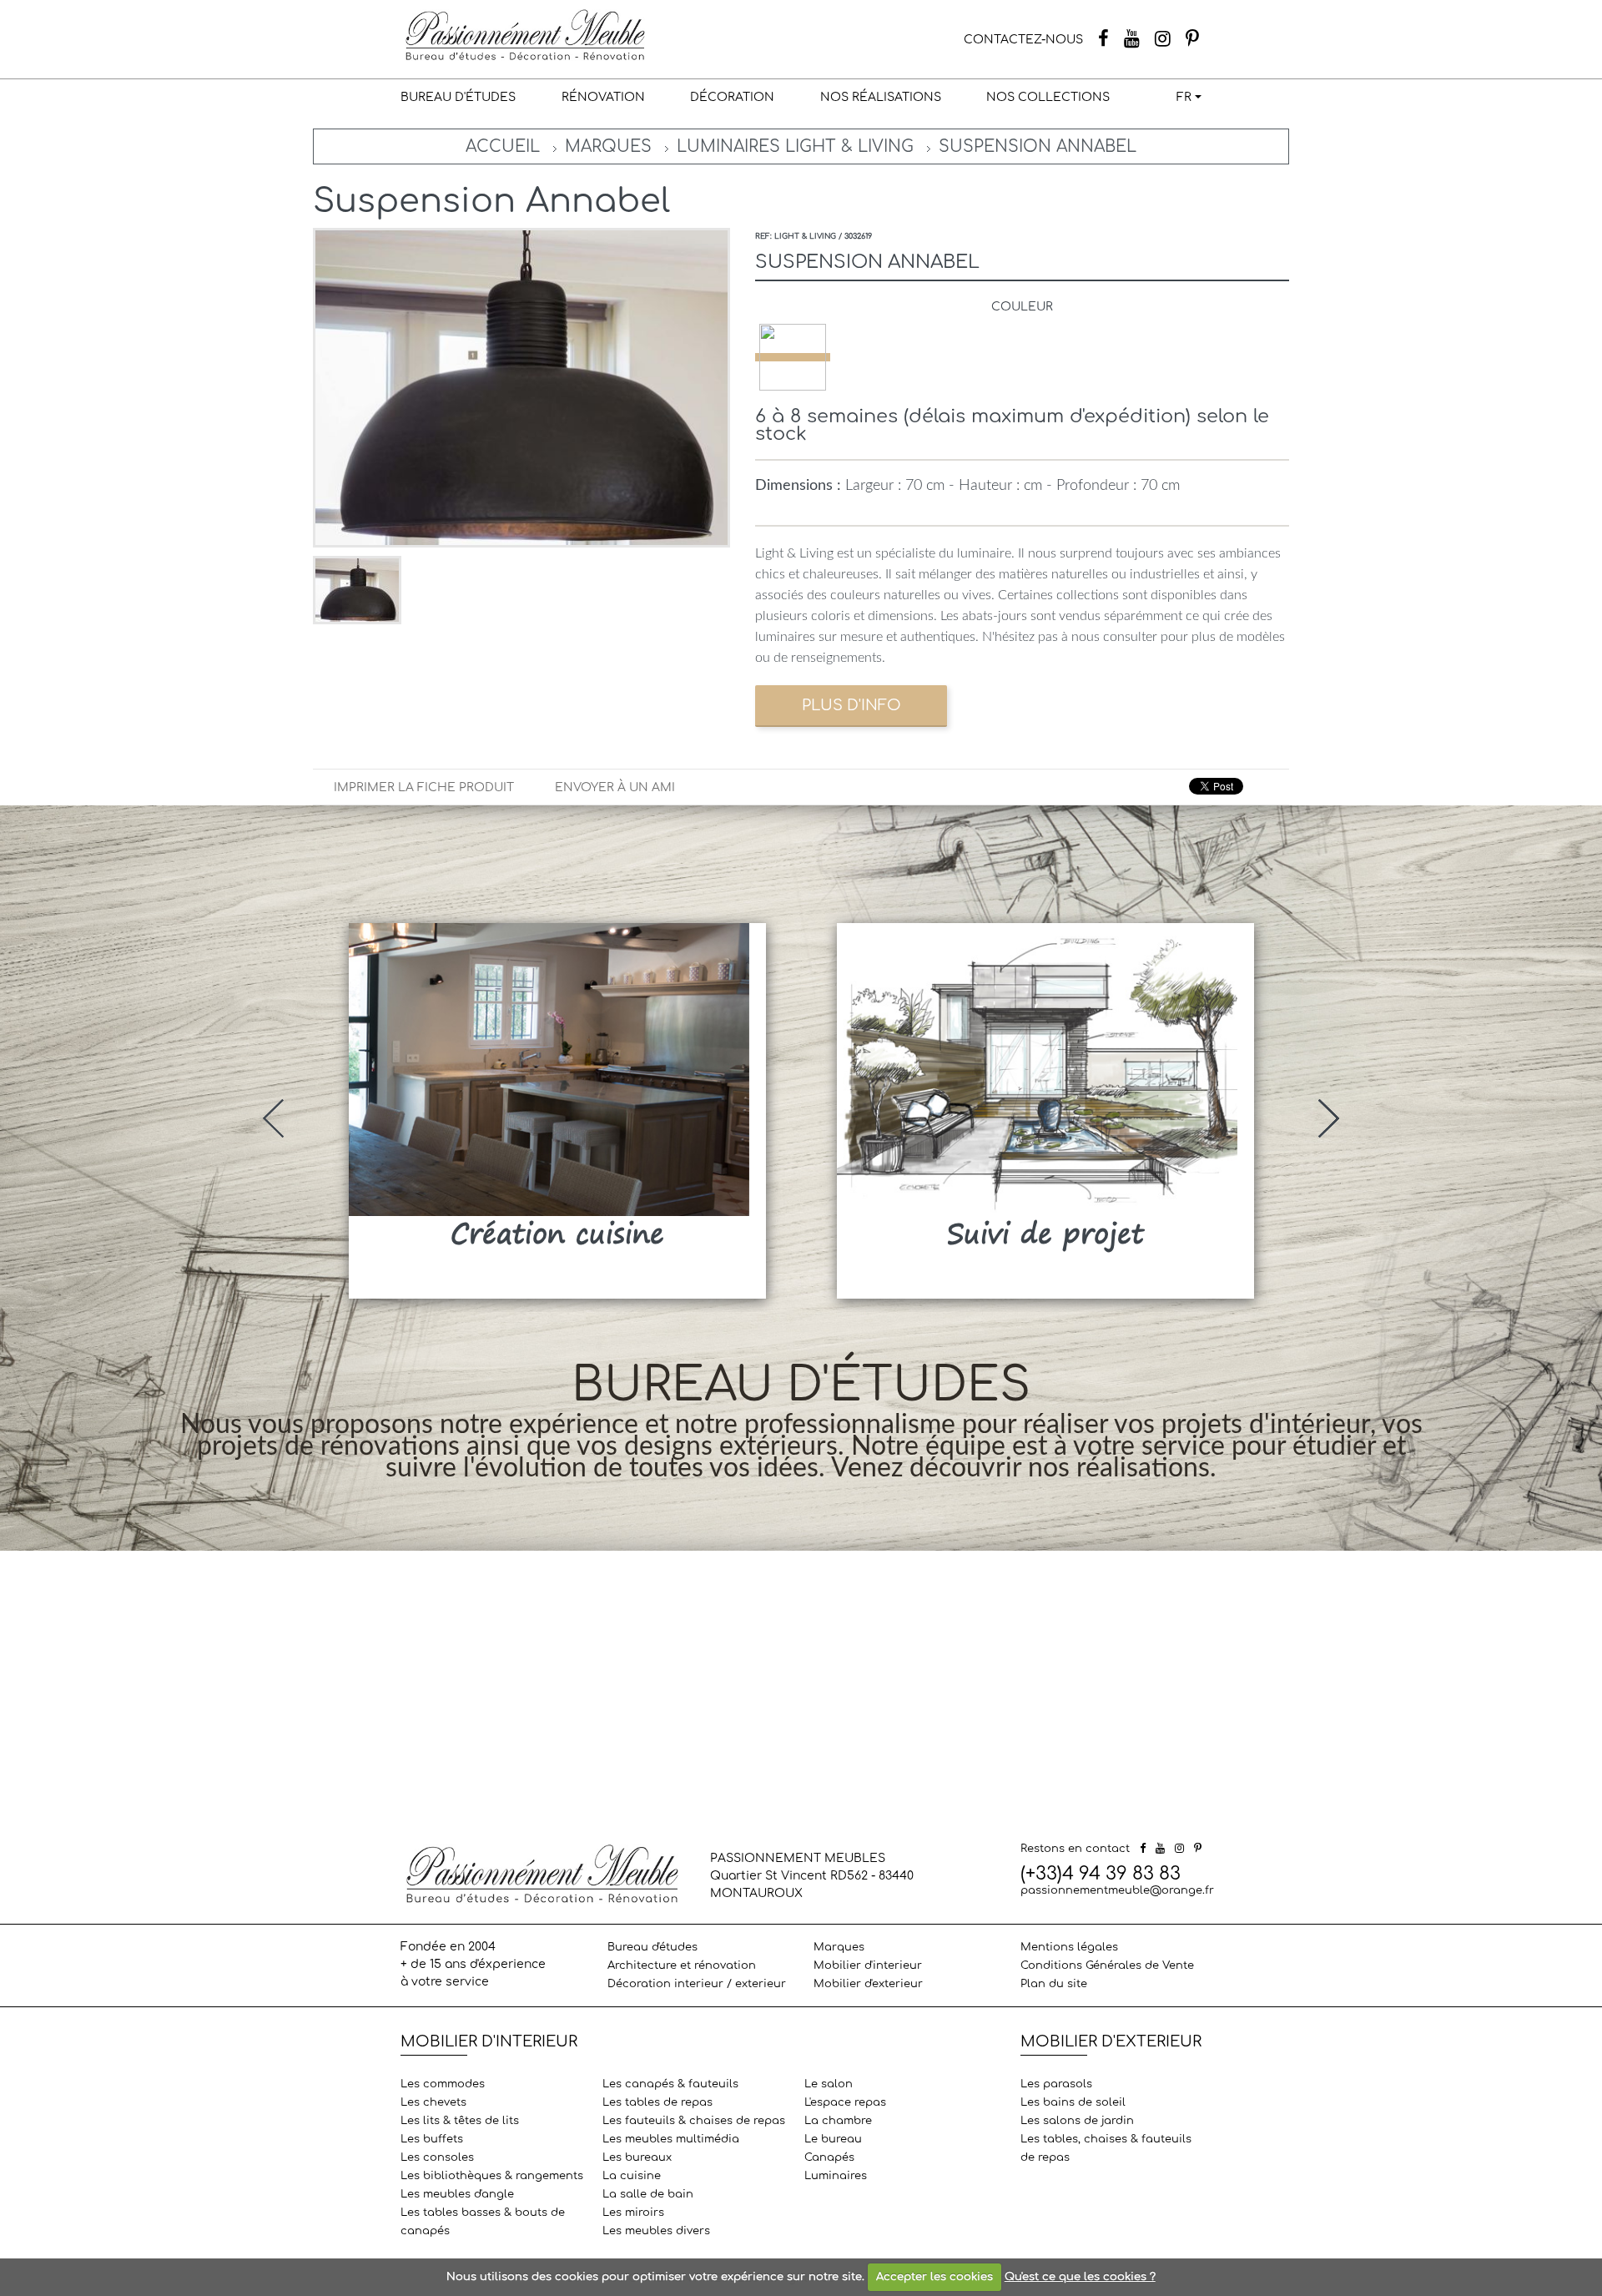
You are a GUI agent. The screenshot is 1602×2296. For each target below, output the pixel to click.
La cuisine (632, 2176)
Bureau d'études (458, 97)
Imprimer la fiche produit (424, 787)
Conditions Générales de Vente (1107, 1965)
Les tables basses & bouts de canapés (483, 2222)
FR (1184, 97)
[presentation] (273, 1118)
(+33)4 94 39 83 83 (1101, 1874)
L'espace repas (845, 2102)
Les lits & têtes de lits (460, 2121)
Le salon (829, 2084)
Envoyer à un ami (615, 787)
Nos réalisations (881, 97)
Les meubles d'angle (457, 2194)
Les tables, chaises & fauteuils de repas (1106, 2148)
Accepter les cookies (934, 2277)
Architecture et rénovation (682, 1965)
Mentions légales (1069, 1947)
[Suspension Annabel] (357, 590)
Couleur (1022, 307)
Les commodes (443, 2084)
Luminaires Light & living (795, 146)
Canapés (829, 2157)
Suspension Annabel (1038, 146)
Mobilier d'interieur (868, 1965)
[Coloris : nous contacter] (793, 357)
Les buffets (432, 2139)
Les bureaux (637, 2157)
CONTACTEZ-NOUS (1023, 40)
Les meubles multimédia (671, 2139)
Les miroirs (633, 2213)
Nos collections (1048, 97)
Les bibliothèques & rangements (492, 2176)
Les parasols (1056, 2084)
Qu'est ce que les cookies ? (1080, 2277)
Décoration (732, 97)
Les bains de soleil (1073, 2102)
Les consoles (437, 2157)
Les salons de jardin (1077, 2121)
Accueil (503, 146)
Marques (608, 146)
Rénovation (603, 97)
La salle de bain (648, 2194)
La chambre (838, 2121)
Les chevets (433, 2102)
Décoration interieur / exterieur (697, 1984)
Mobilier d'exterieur (868, 1984)
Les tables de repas (657, 2102)
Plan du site (1054, 1984)
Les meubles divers (656, 2231)
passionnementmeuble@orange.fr (1117, 1890)
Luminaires (836, 2176)
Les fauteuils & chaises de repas (694, 2121)
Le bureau (833, 2139)
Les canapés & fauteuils (670, 2084)
